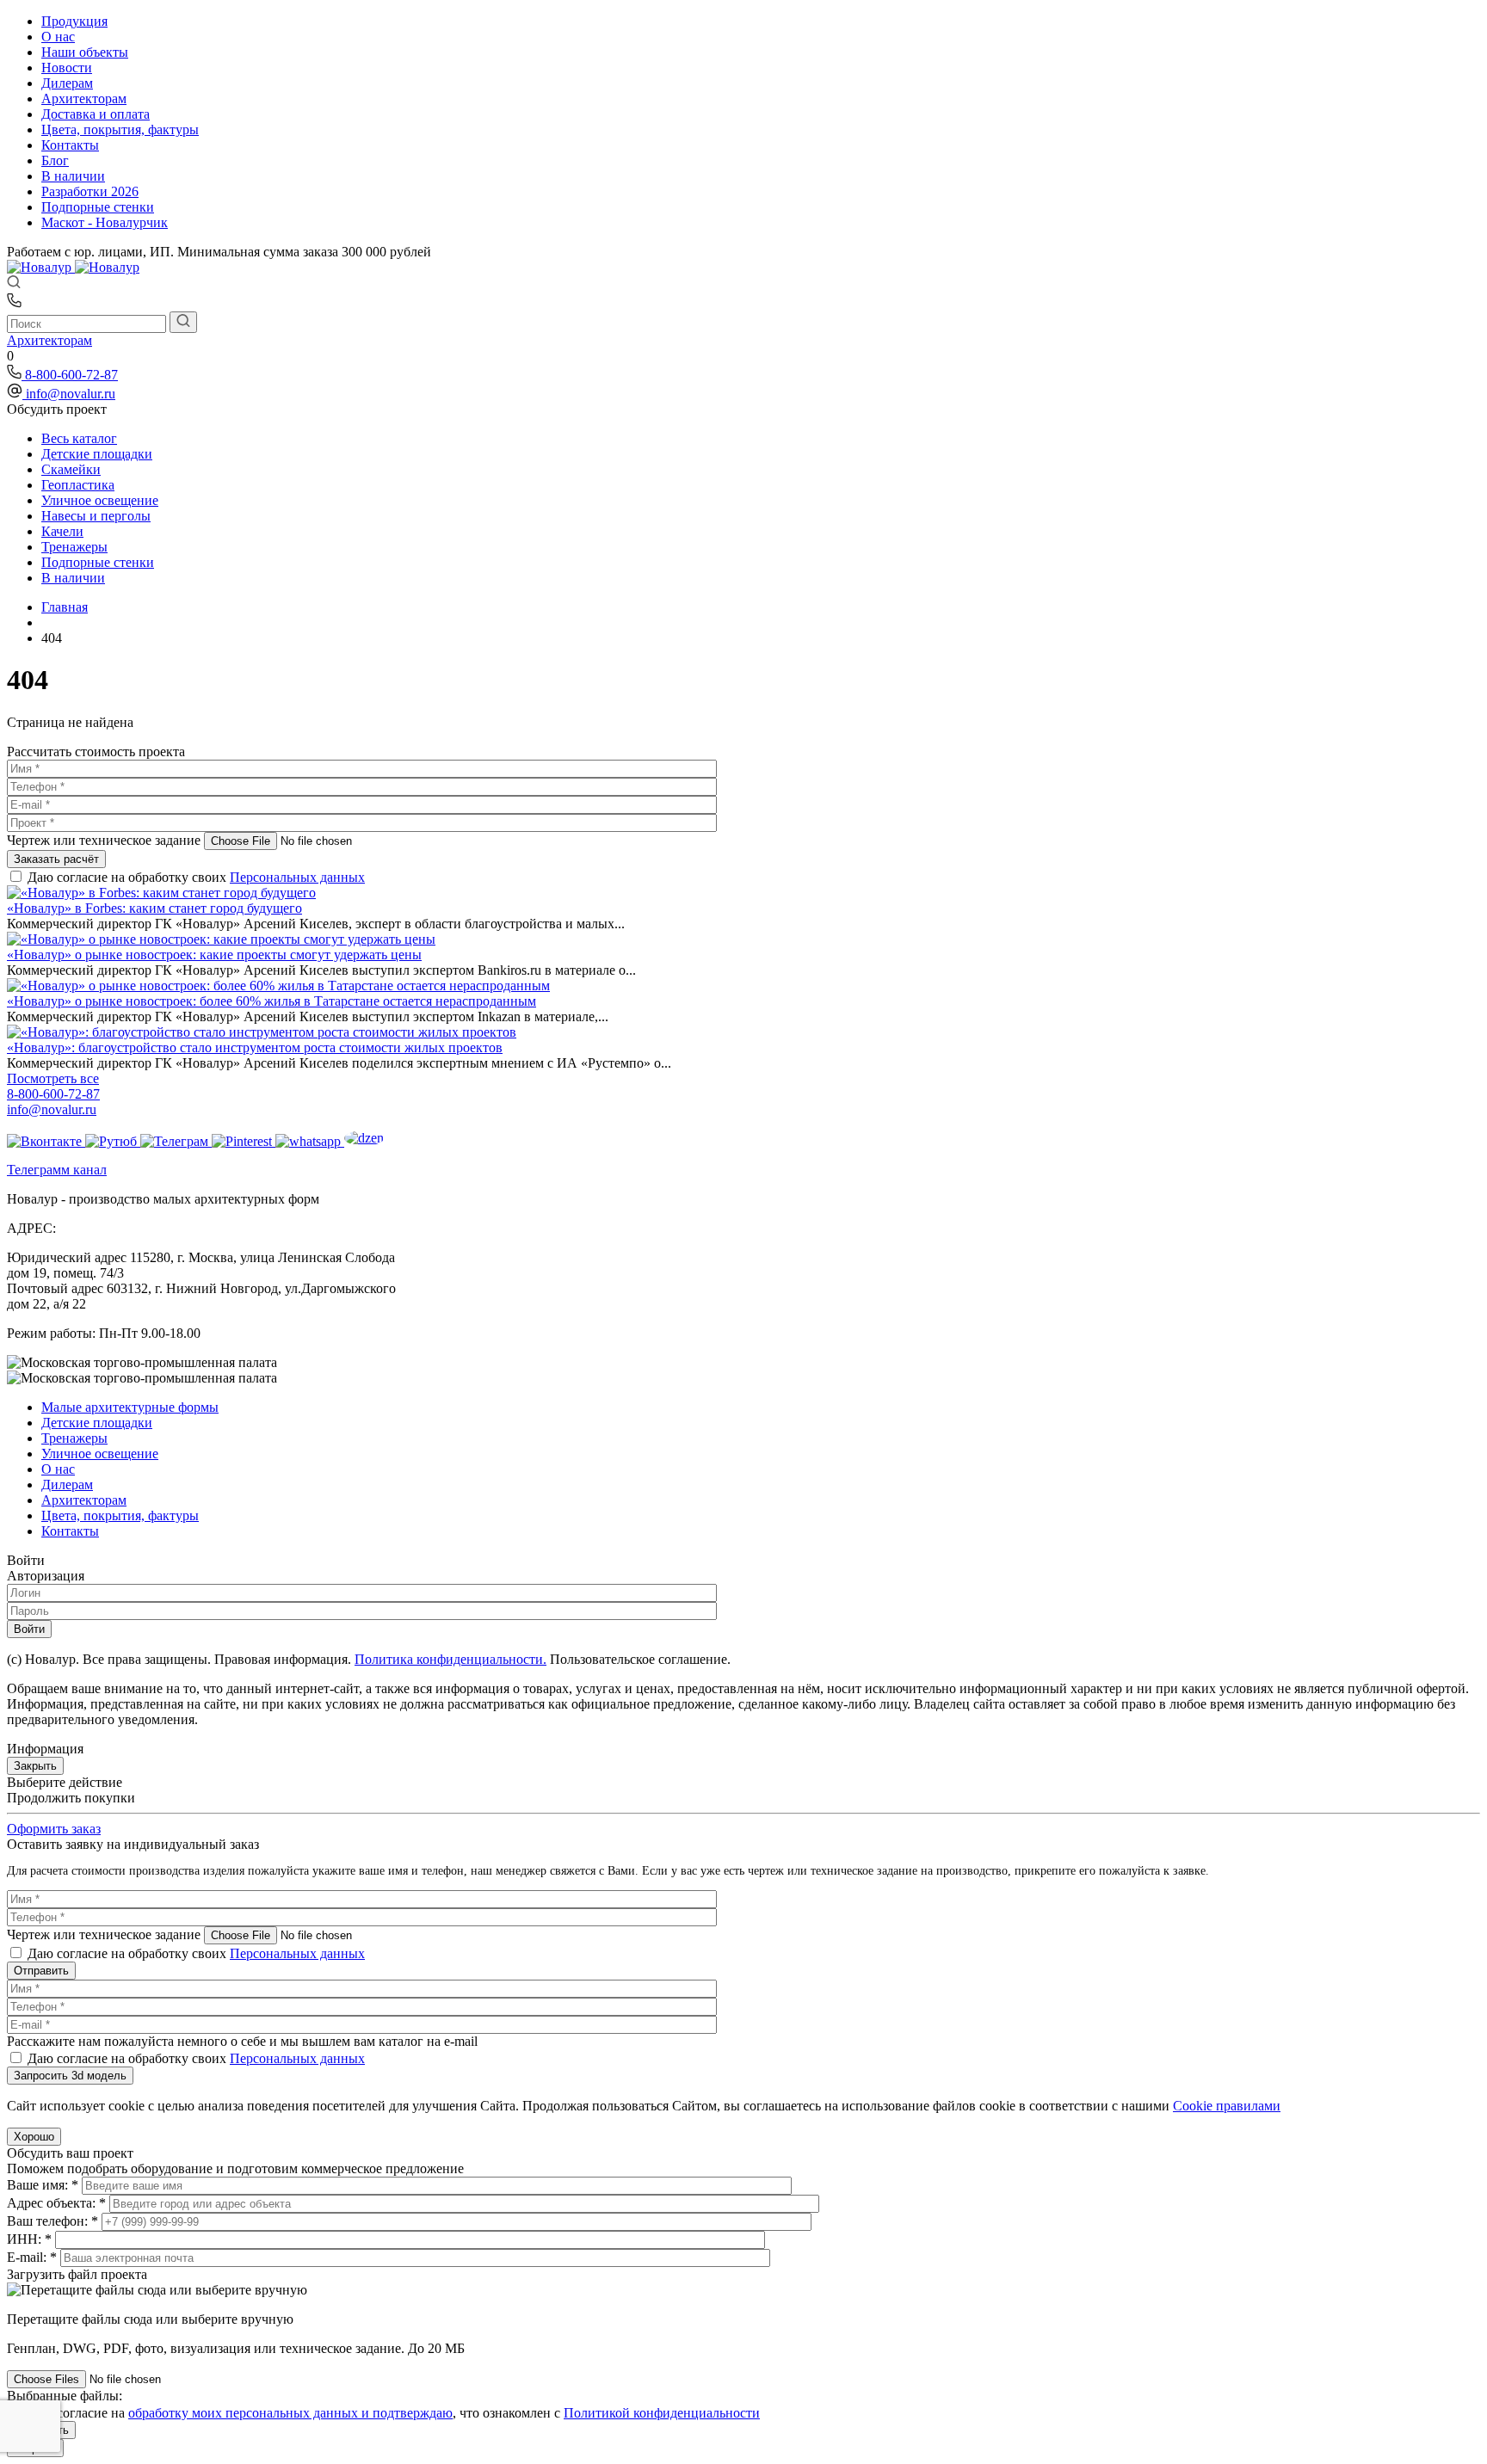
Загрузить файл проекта (77, 2274)
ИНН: (29, 2239)
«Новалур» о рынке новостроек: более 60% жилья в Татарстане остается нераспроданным (271, 1001)
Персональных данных (297, 877)
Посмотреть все (53, 1078)
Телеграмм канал (57, 1170)
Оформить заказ (54, 1829)
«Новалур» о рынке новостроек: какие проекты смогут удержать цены (214, 955)
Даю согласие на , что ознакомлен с (394, 2413)
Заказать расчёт (56, 859)
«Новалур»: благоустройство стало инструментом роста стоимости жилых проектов (255, 1047)
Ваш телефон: (52, 2221)
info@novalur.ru (71, 394)
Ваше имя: (43, 2185)
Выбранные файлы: (65, 2396)
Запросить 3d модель (70, 2076)
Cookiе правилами (1227, 2106)
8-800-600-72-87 (71, 375)
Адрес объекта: (56, 2203)
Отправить (41, 1971)
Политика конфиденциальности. (450, 1659)
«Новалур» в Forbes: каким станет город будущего (154, 908)
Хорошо (34, 2137)
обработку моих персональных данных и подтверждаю (290, 2413)
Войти (29, 1629)
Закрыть (35, 1766)
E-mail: (32, 2257)
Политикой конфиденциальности (662, 2413)
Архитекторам (49, 340)
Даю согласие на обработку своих (196, 877)
